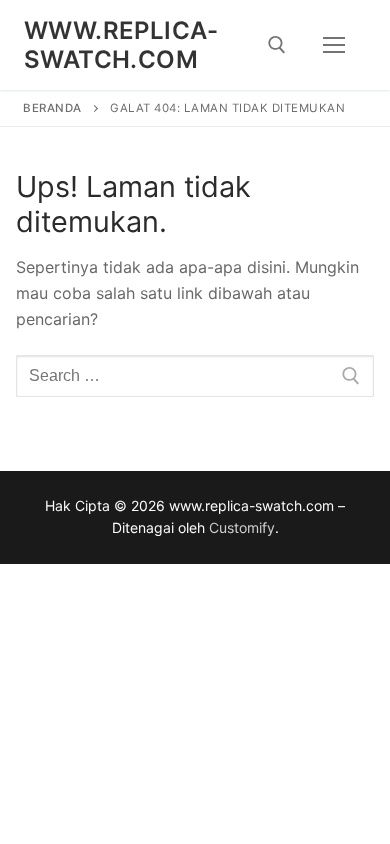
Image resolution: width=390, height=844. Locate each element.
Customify (242, 527)
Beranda (52, 108)
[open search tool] (277, 45)
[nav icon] (334, 45)
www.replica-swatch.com (121, 45)
